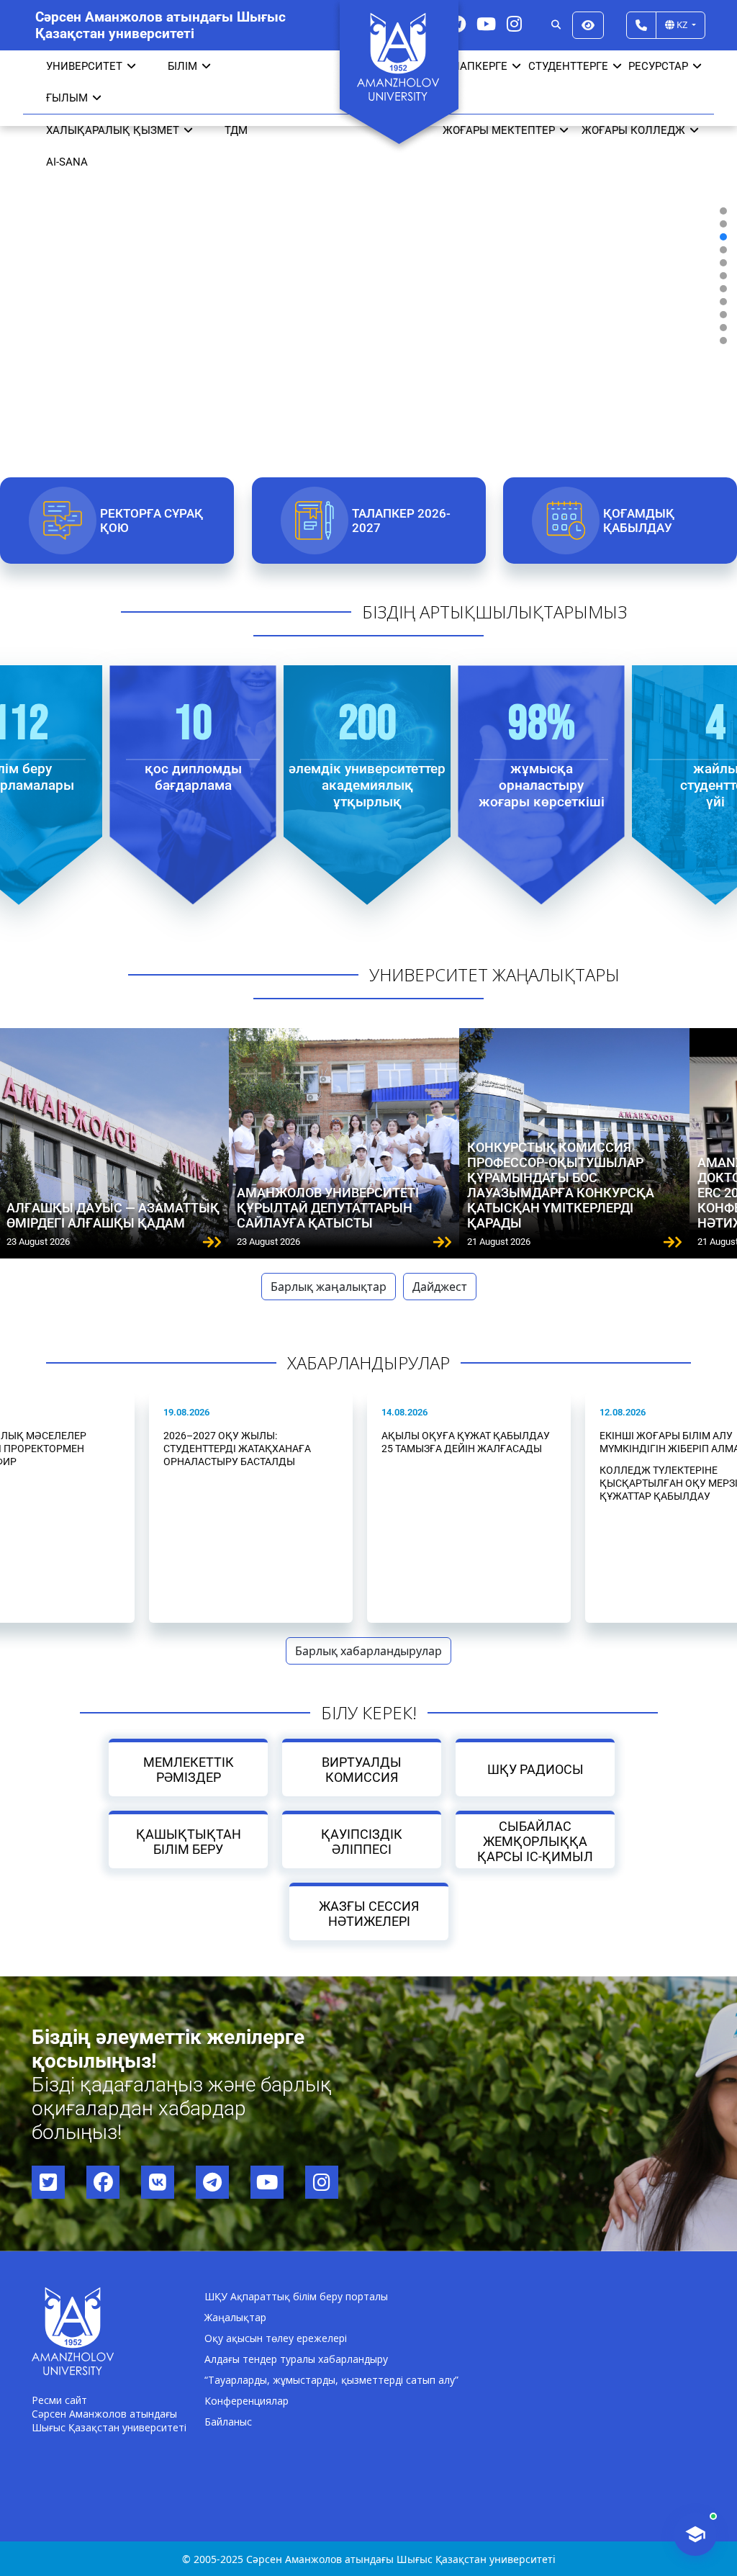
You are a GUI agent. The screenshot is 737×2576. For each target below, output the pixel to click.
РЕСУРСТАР (658, 66)
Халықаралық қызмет (113, 130)
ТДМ (236, 130)
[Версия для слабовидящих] (588, 25)
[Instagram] (514, 23)
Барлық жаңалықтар (329, 1287)
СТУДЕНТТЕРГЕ (568, 66)
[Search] (556, 25)
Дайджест (440, 1287)
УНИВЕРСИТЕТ (84, 66)
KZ (682, 24)
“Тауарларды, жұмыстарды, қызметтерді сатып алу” (331, 2380)
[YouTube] (486, 23)
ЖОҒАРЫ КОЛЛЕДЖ (633, 130)
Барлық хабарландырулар (368, 1651)
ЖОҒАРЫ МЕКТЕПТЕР (499, 130)
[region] (368, 275)
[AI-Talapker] (695, 2534)
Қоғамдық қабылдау (639, 521)
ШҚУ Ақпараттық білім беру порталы (296, 2296)
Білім (182, 66)
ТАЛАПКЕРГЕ (473, 66)
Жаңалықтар (235, 2317)
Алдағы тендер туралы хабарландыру (296, 2359)
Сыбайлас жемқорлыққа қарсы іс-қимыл (535, 1841)
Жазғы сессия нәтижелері (369, 1914)
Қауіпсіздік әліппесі (362, 1842)
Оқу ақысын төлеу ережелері (276, 2338)
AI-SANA (67, 162)
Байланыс (228, 2422)
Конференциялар (247, 2401)
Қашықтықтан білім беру (188, 1842)
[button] (723, 211)
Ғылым (67, 98)
